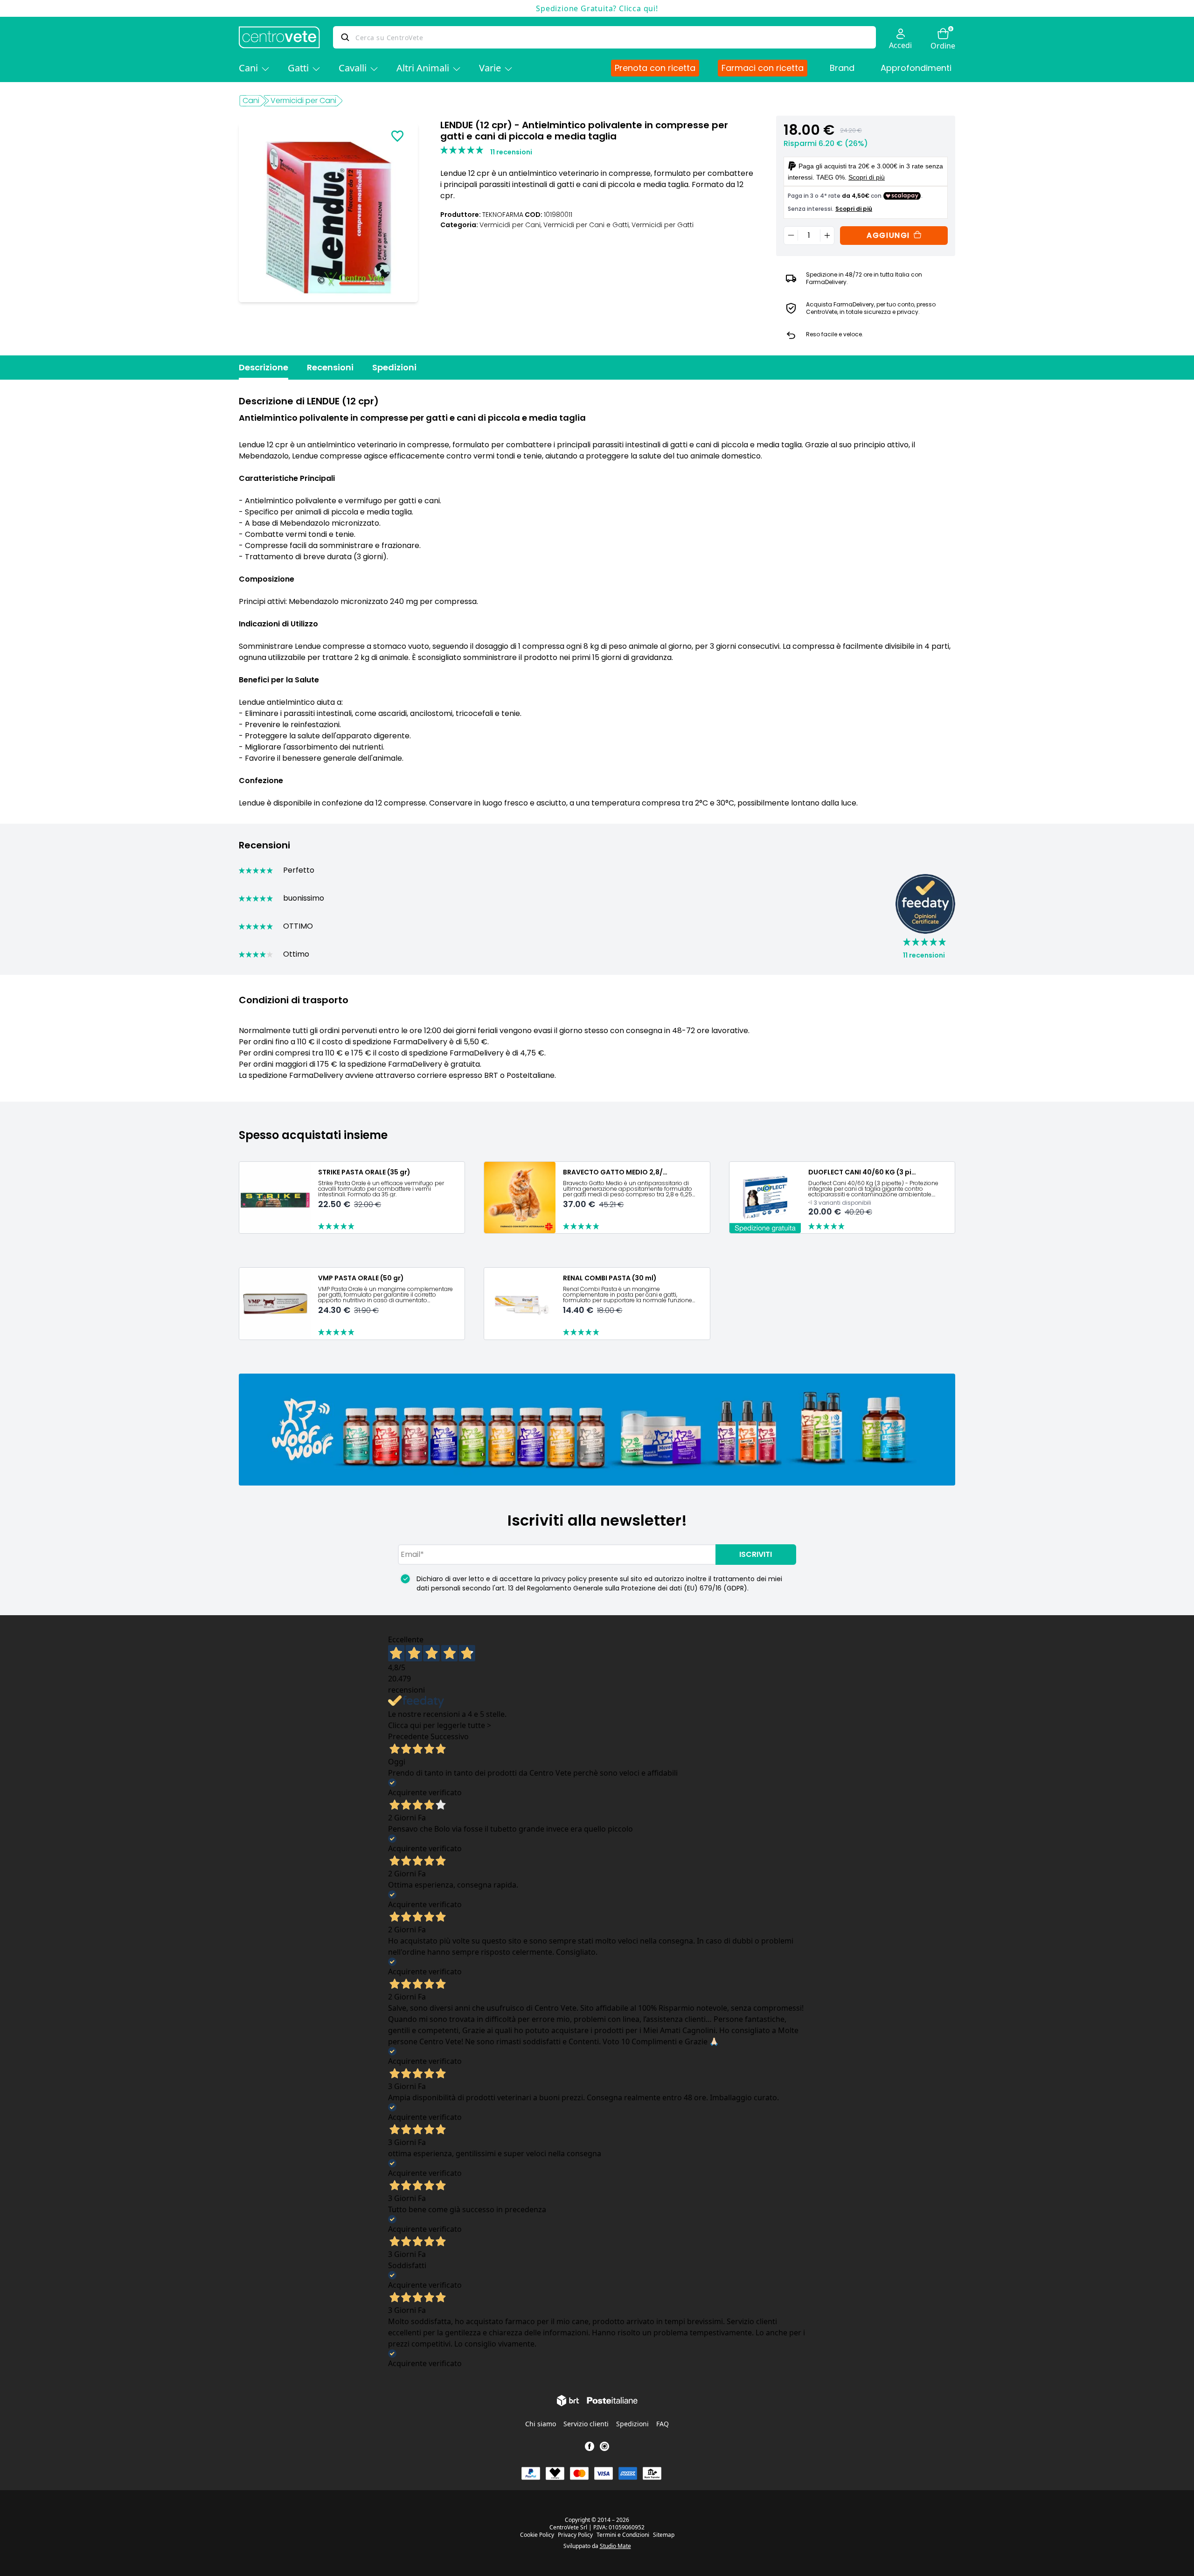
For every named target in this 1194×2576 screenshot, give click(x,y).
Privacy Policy (575, 2535)
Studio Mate (615, 2546)
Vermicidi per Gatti (663, 225)
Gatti (298, 68)
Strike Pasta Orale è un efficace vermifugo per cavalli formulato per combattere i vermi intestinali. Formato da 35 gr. (381, 1189)
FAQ (663, 2424)
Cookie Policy (537, 2535)
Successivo (450, 1736)
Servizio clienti (586, 2424)
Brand (842, 68)
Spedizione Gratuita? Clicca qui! (597, 8)
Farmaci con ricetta (763, 68)
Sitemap (664, 2535)
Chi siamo (541, 2424)
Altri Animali (423, 68)
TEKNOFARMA (503, 215)
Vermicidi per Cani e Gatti (587, 225)
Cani (248, 68)
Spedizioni (394, 367)
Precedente (408, 1736)
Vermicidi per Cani (303, 101)
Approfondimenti (916, 68)
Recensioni (330, 367)
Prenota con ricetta (655, 68)
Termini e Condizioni (623, 2535)
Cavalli (353, 68)
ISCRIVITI (756, 1554)
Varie (490, 68)
